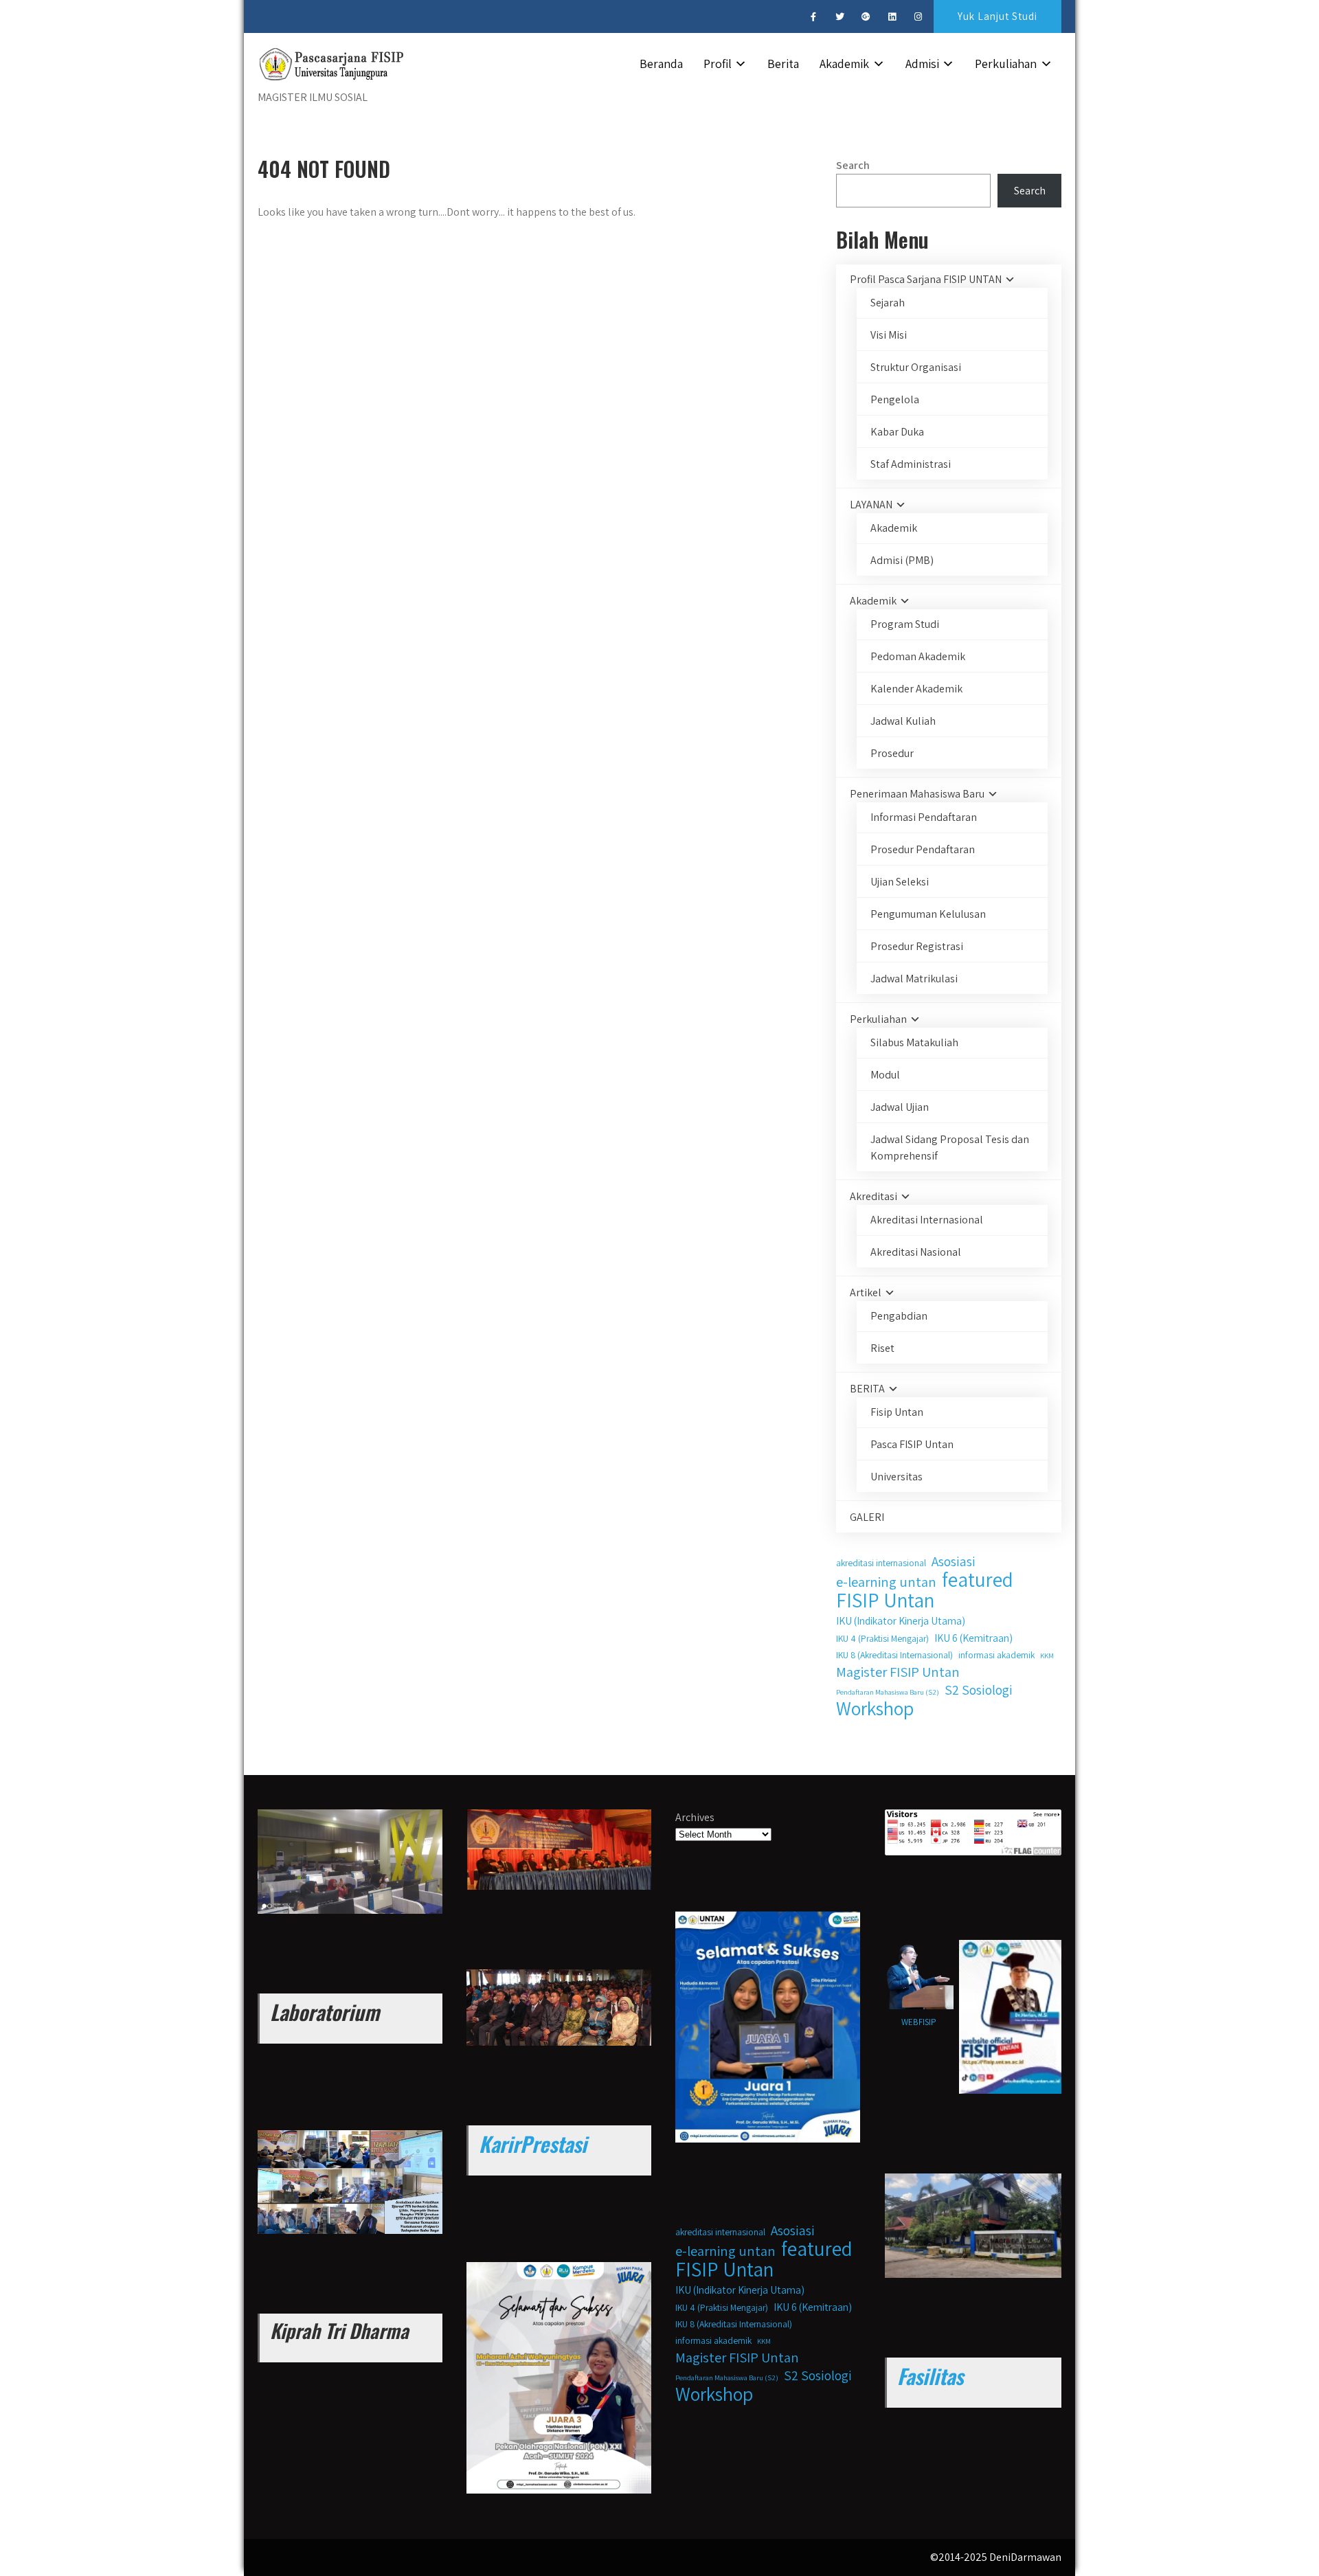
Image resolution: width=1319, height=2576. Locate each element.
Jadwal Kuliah (903, 721)
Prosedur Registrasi (917, 946)
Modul (885, 1075)
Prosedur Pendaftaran (923, 849)
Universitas (897, 1477)
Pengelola (895, 399)
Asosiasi (954, 1561)
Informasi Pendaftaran (924, 817)
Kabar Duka (897, 432)
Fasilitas (930, 2376)
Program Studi (905, 624)
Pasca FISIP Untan (912, 1444)
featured (978, 1579)
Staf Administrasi (911, 464)
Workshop (875, 1708)
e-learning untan (886, 1582)
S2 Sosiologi (979, 1690)
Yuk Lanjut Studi (997, 16)
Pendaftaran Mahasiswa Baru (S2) (888, 1692)
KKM (1047, 1656)
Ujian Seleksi (900, 882)
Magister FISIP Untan (898, 1672)
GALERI (867, 1517)
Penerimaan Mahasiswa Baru (917, 794)
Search (853, 165)
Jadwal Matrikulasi (914, 979)
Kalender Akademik (916, 689)
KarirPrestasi (533, 2144)
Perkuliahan (1006, 64)
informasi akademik (996, 1655)
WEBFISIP (919, 2022)
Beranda (661, 64)
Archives (695, 1817)
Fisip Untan (897, 1412)
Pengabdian (899, 1316)
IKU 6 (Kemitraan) (973, 1638)
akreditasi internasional (881, 1563)
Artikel (866, 1292)
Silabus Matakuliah (914, 1042)
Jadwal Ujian (900, 1107)
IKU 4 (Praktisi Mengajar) (882, 1638)
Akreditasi (873, 1196)
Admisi (922, 64)
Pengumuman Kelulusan (928, 914)
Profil (718, 64)
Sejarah (888, 303)
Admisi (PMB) (902, 560)
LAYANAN (871, 505)
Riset (882, 1348)
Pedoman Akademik (918, 656)
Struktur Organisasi (916, 367)
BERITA (867, 1389)
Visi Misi (889, 335)
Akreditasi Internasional (927, 1220)
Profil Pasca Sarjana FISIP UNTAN (926, 279)
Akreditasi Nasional (916, 1252)
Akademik (844, 64)
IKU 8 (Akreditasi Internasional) (894, 1655)
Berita (783, 64)
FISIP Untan (885, 1600)
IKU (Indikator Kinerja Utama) (901, 1620)
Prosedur (892, 753)
